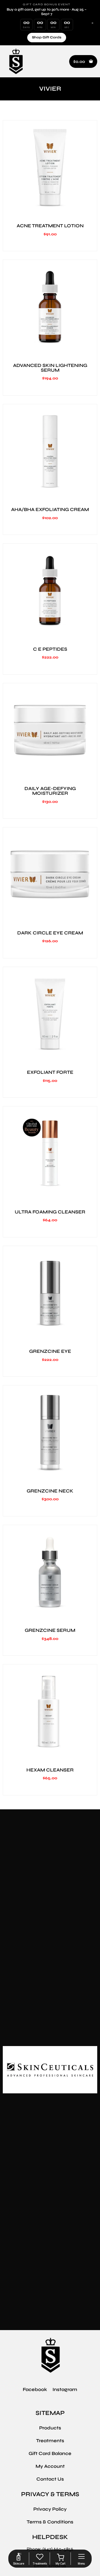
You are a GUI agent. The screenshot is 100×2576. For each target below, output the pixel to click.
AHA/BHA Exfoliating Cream (50, 509)
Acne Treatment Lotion (50, 226)
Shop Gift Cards (47, 37)
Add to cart (50, 211)
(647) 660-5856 (58, 2549)
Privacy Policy (50, 2509)
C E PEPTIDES (50, 649)
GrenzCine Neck (50, 1491)
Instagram (65, 2389)
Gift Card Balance (50, 2453)
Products (50, 2428)
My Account (50, 2466)
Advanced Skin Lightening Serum (50, 368)
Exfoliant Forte (50, 1072)
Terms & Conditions (50, 2522)
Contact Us (50, 2479)
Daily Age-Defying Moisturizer (50, 791)
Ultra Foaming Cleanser (50, 1212)
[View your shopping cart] (60, 2557)
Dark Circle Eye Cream (50, 933)
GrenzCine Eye (50, 1351)
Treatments (50, 2441)
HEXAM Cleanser (50, 1770)
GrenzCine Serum (50, 1630)
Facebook (35, 2389)
